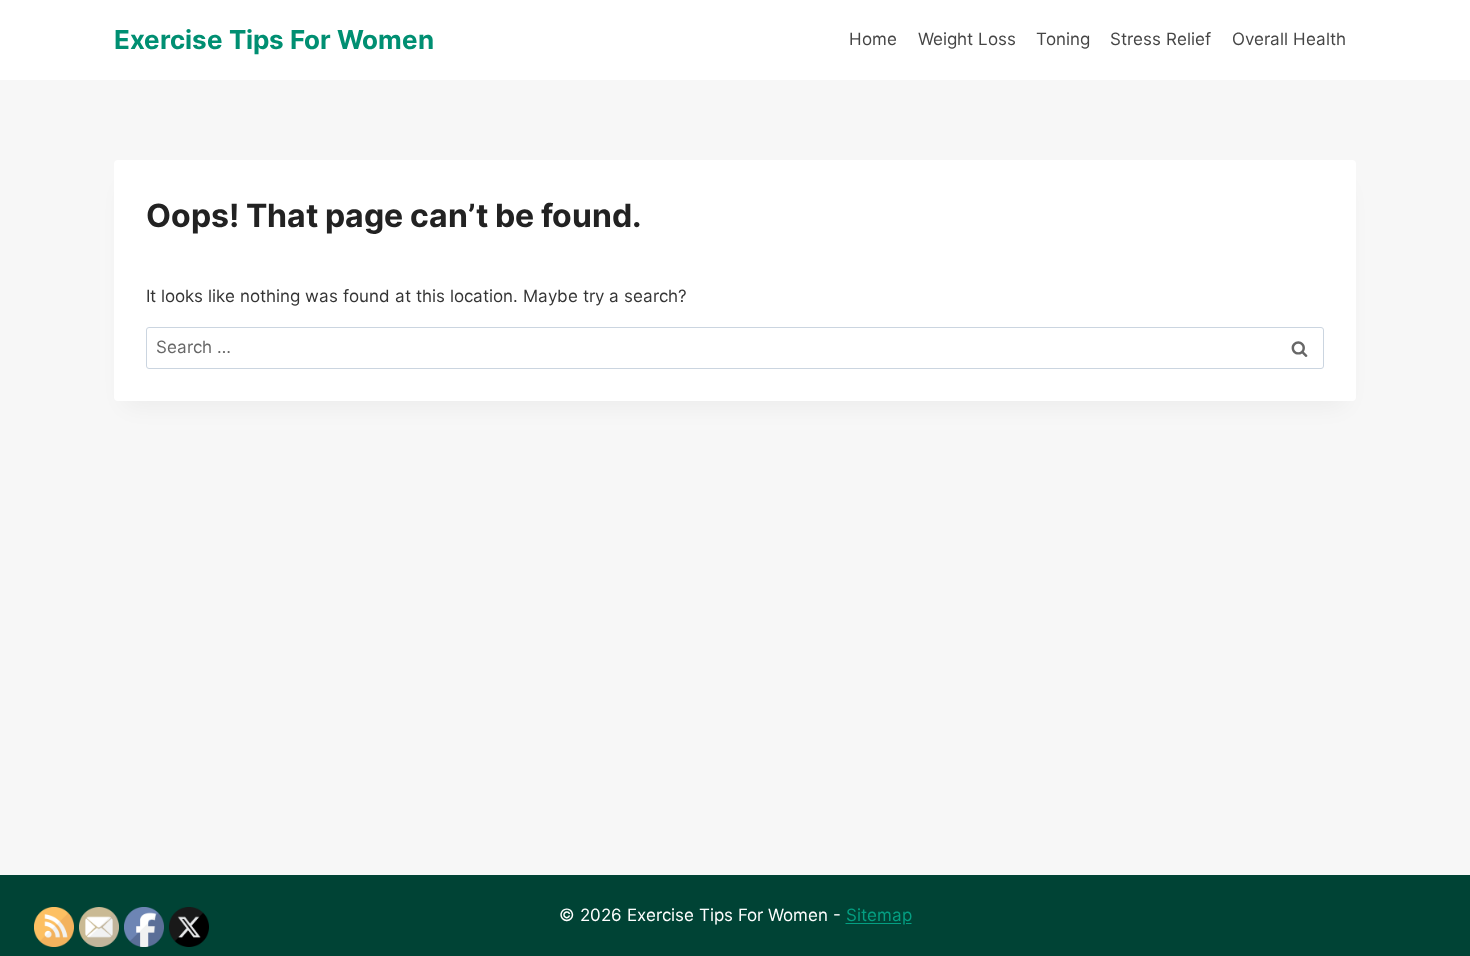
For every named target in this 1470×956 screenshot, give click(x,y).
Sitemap (879, 915)
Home (873, 39)
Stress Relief (1160, 39)
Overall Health (1289, 39)
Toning (1063, 39)
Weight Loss (967, 39)
